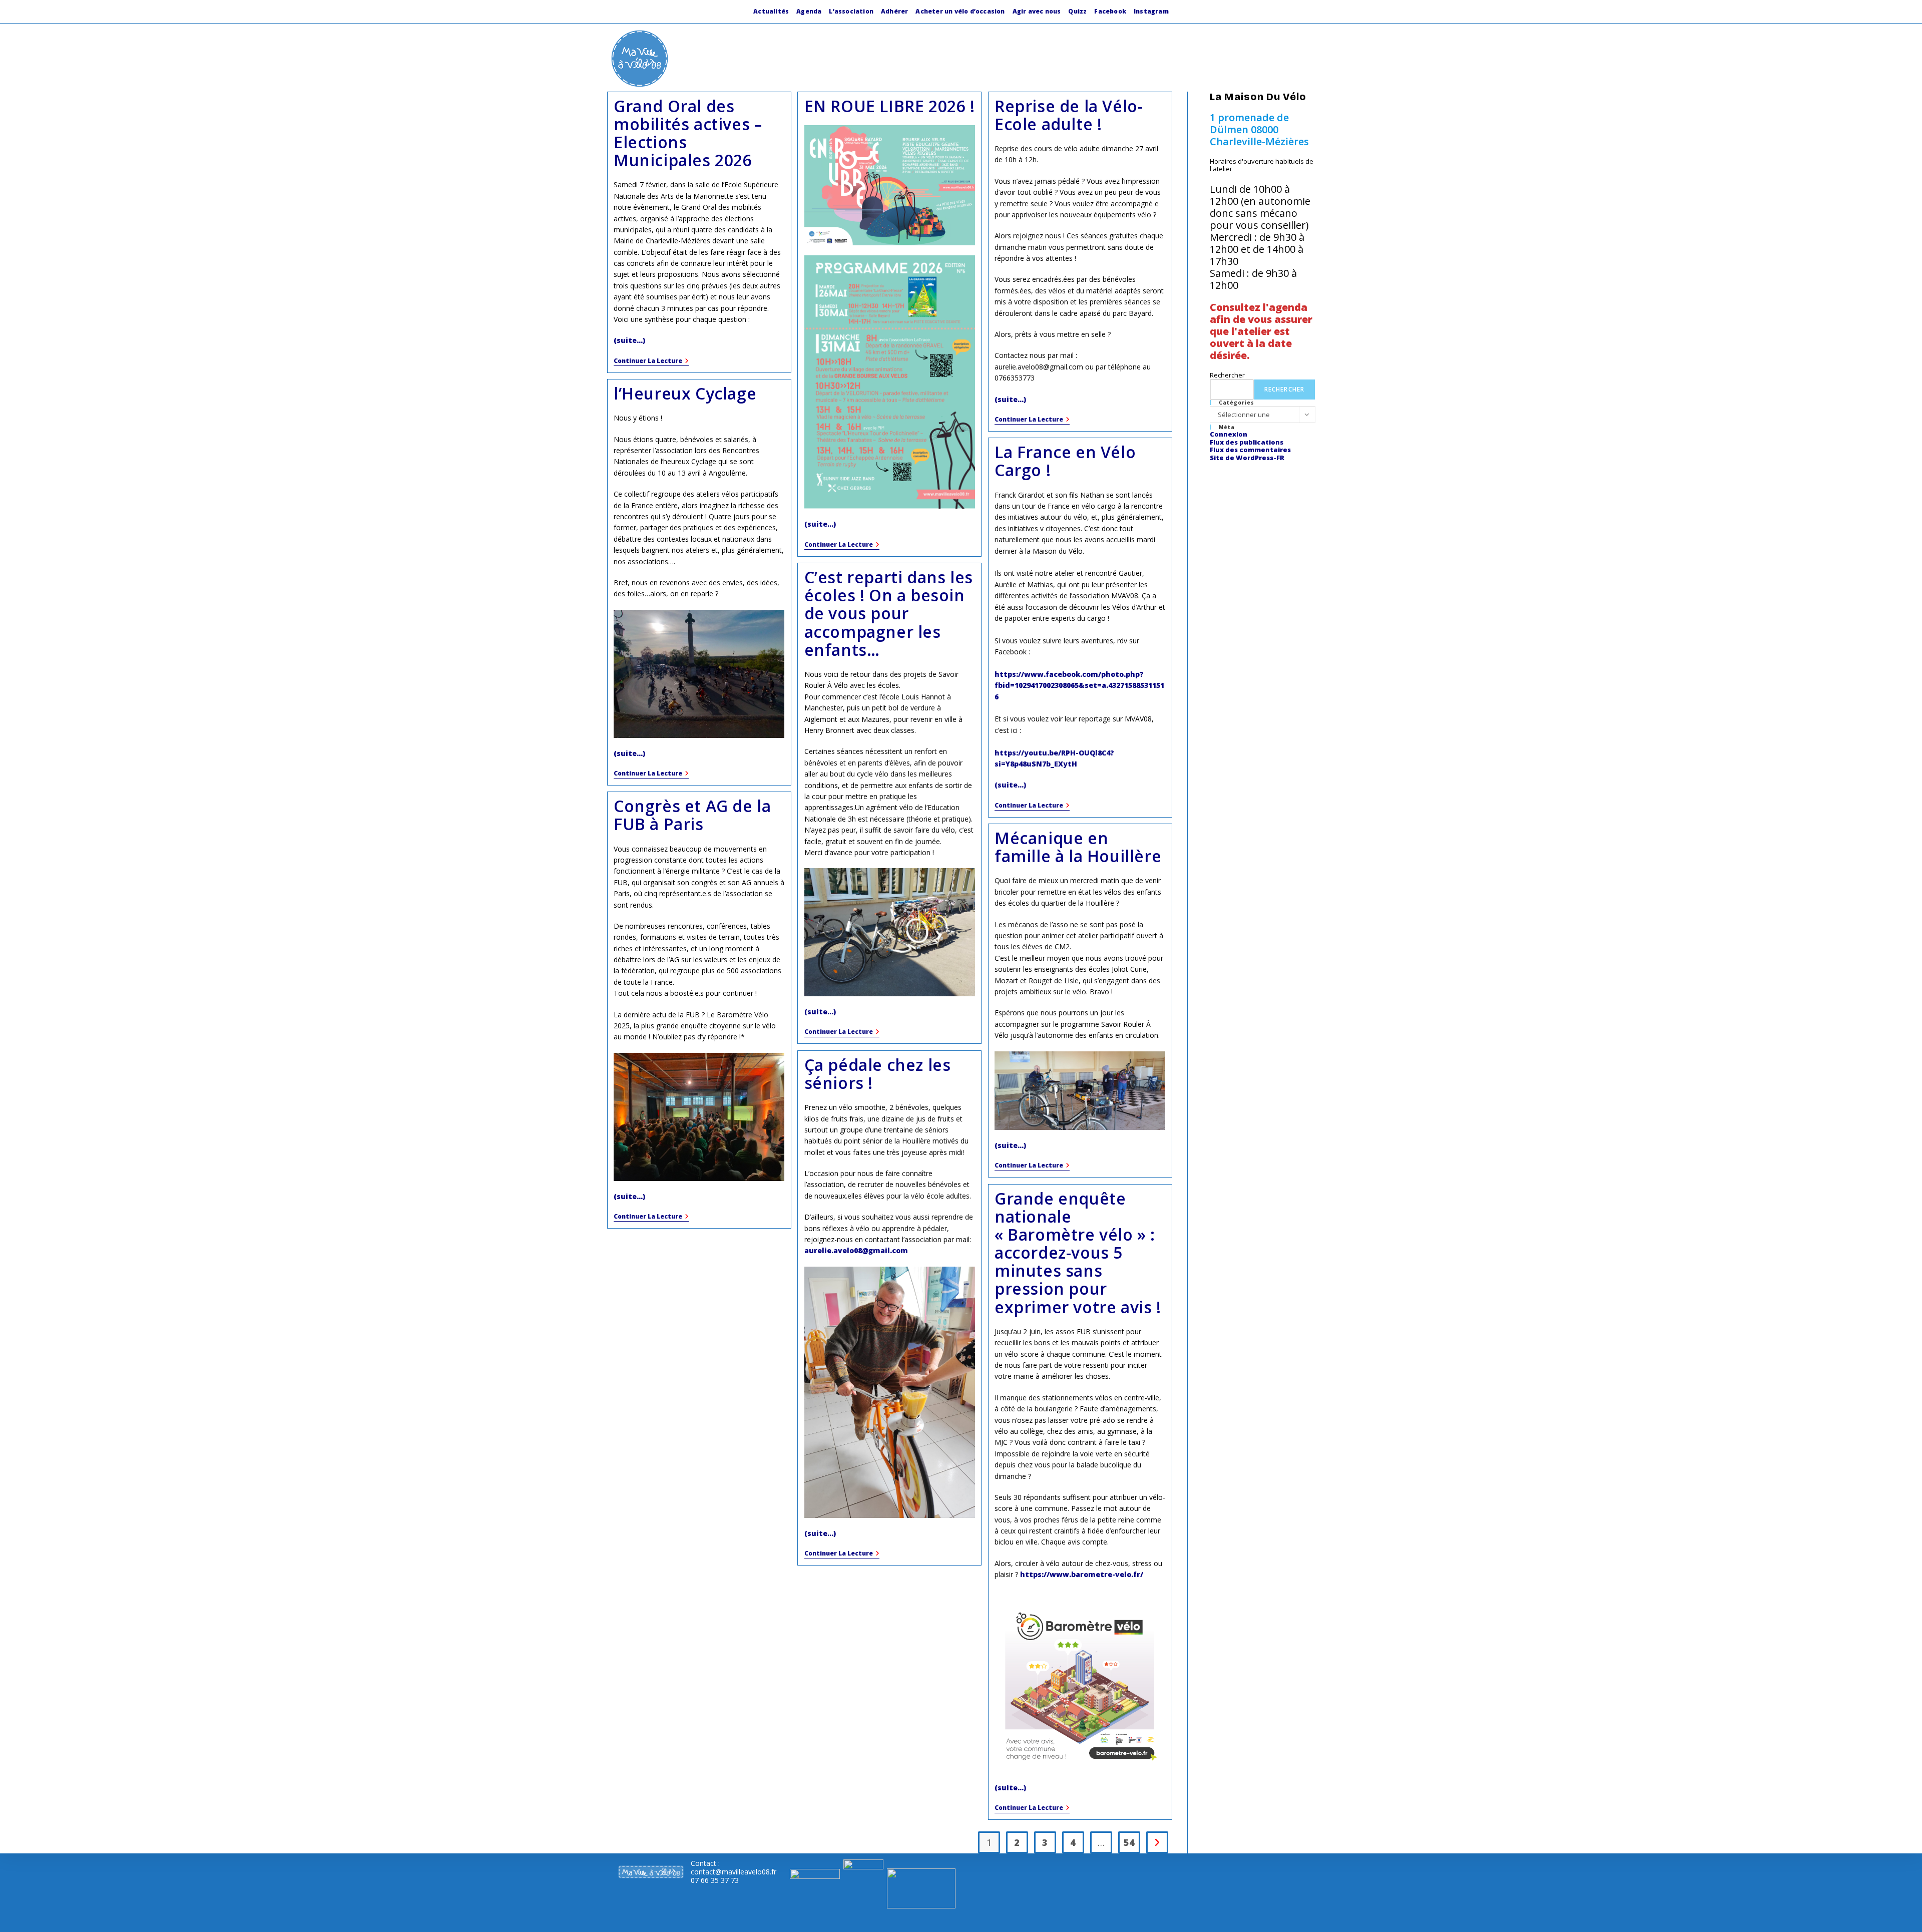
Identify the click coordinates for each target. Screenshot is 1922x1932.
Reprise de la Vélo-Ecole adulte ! (1069, 115)
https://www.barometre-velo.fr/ (1082, 1574)
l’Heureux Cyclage (685, 393)
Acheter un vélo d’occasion (960, 11)
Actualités (771, 11)
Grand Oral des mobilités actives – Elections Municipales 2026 (688, 133)
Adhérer (894, 11)
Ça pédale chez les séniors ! (878, 1074)
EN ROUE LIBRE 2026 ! (890, 106)
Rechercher (1227, 375)
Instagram (1151, 11)
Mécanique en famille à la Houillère (1078, 847)
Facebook (1110, 11)
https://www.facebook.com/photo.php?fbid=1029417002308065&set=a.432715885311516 (1079, 685)
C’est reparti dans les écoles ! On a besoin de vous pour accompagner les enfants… (889, 613)
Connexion (1229, 434)
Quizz (1077, 11)
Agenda (809, 11)
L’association (851, 11)
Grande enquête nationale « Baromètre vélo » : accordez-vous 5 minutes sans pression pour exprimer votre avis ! (1078, 1253)
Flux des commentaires (1250, 450)
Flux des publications (1247, 442)
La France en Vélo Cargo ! (1065, 461)
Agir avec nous (1037, 11)
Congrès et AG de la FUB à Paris (692, 815)
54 (1129, 1842)
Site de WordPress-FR (1247, 458)
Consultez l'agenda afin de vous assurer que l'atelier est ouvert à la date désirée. (1261, 331)
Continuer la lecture (651, 362)
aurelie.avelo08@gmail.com (856, 1250)
